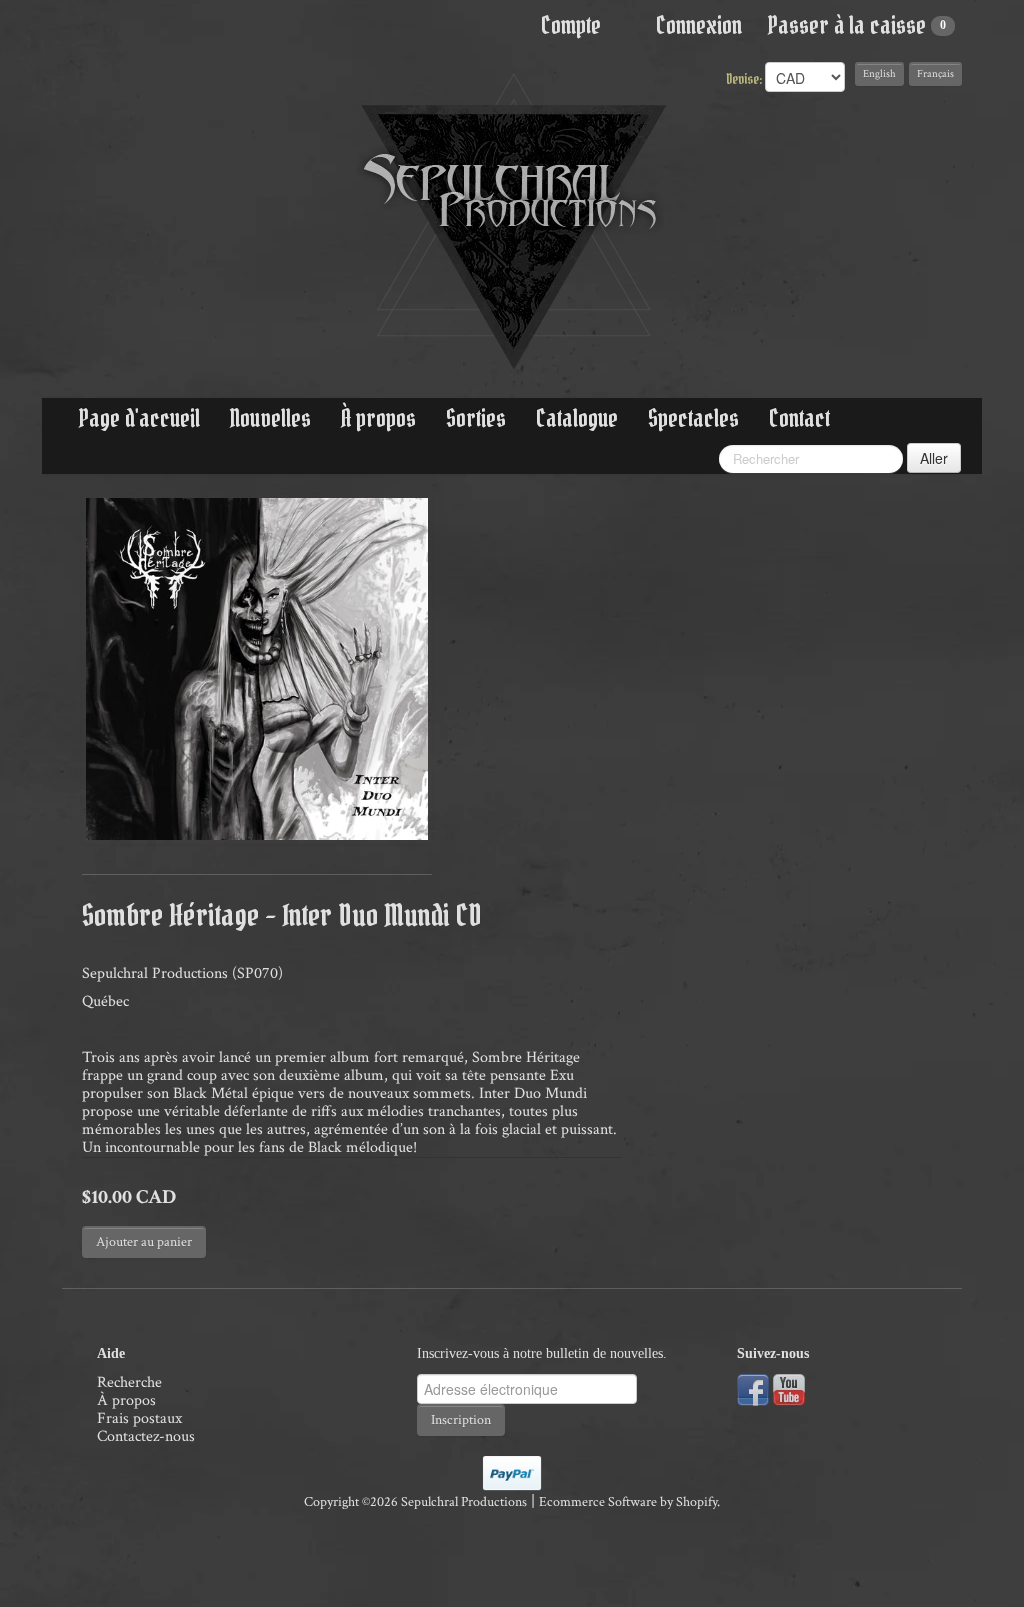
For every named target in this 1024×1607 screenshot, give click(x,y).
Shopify (696, 1502)
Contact (799, 418)
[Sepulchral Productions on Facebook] (753, 1388)
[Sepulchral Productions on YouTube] (789, 1388)
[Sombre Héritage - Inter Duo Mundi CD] (257, 669)
